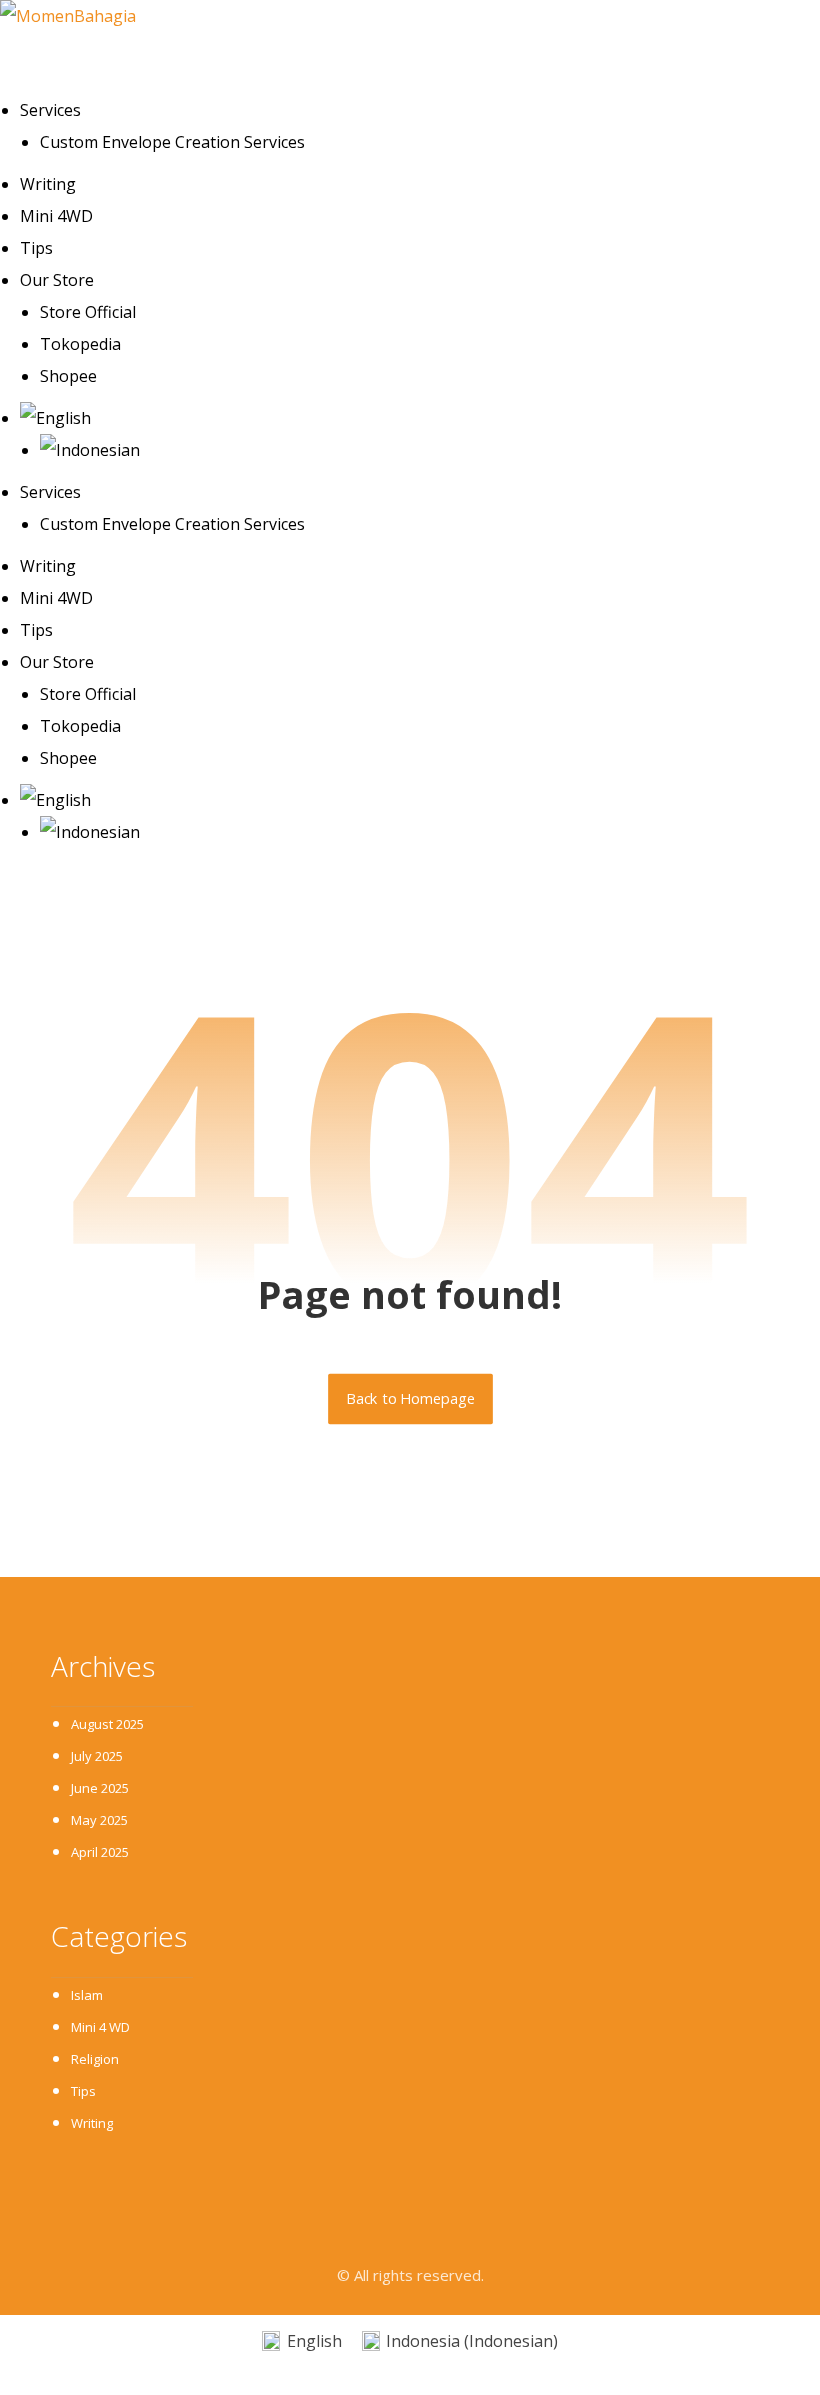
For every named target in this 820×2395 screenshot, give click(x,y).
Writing (48, 184)
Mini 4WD (56, 216)
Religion (95, 2059)
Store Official (88, 312)
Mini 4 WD (100, 2027)
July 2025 (97, 1756)
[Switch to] (420, 418)
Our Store (57, 280)
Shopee (68, 376)
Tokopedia (80, 344)
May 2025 (99, 1820)
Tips (36, 248)
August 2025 (107, 1724)
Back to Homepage (410, 1399)
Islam (87, 1995)
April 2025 (100, 1852)
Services (50, 110)
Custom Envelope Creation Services (172, 142)
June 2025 (100, 1788)
